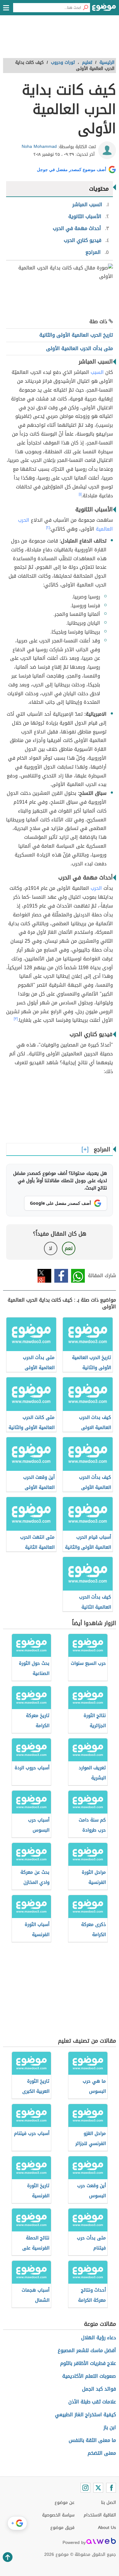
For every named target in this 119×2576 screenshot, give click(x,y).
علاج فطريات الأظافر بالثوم (88, 2363)
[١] (80, 494)
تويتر (44, 1276)
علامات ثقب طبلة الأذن (92, 2402)
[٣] (16, 1019)
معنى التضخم (102, 2453)
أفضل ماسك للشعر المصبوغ (87, 2350)
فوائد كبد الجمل (99, 2389)
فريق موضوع (62, 2528)
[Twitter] (98, 2488)
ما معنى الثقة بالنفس (92, 2440)
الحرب (96, 888)
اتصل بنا (108, 2503)
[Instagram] (85, 2488)
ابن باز (110, 2427)
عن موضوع (65, 2503)
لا (50, 1248)
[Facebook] (111, 2488)
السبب (97, 372)
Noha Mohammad (39, 146)
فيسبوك (61, 1276)
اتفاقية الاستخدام (100, 2515)
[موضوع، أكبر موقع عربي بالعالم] (104, 9)
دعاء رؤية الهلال (99, 2338)
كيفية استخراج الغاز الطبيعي (85, 2415)
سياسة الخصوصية (58, 2515)
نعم (69, 1248)
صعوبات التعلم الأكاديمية (89, 2376)
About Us (107, 2528)
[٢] (48, 528)
